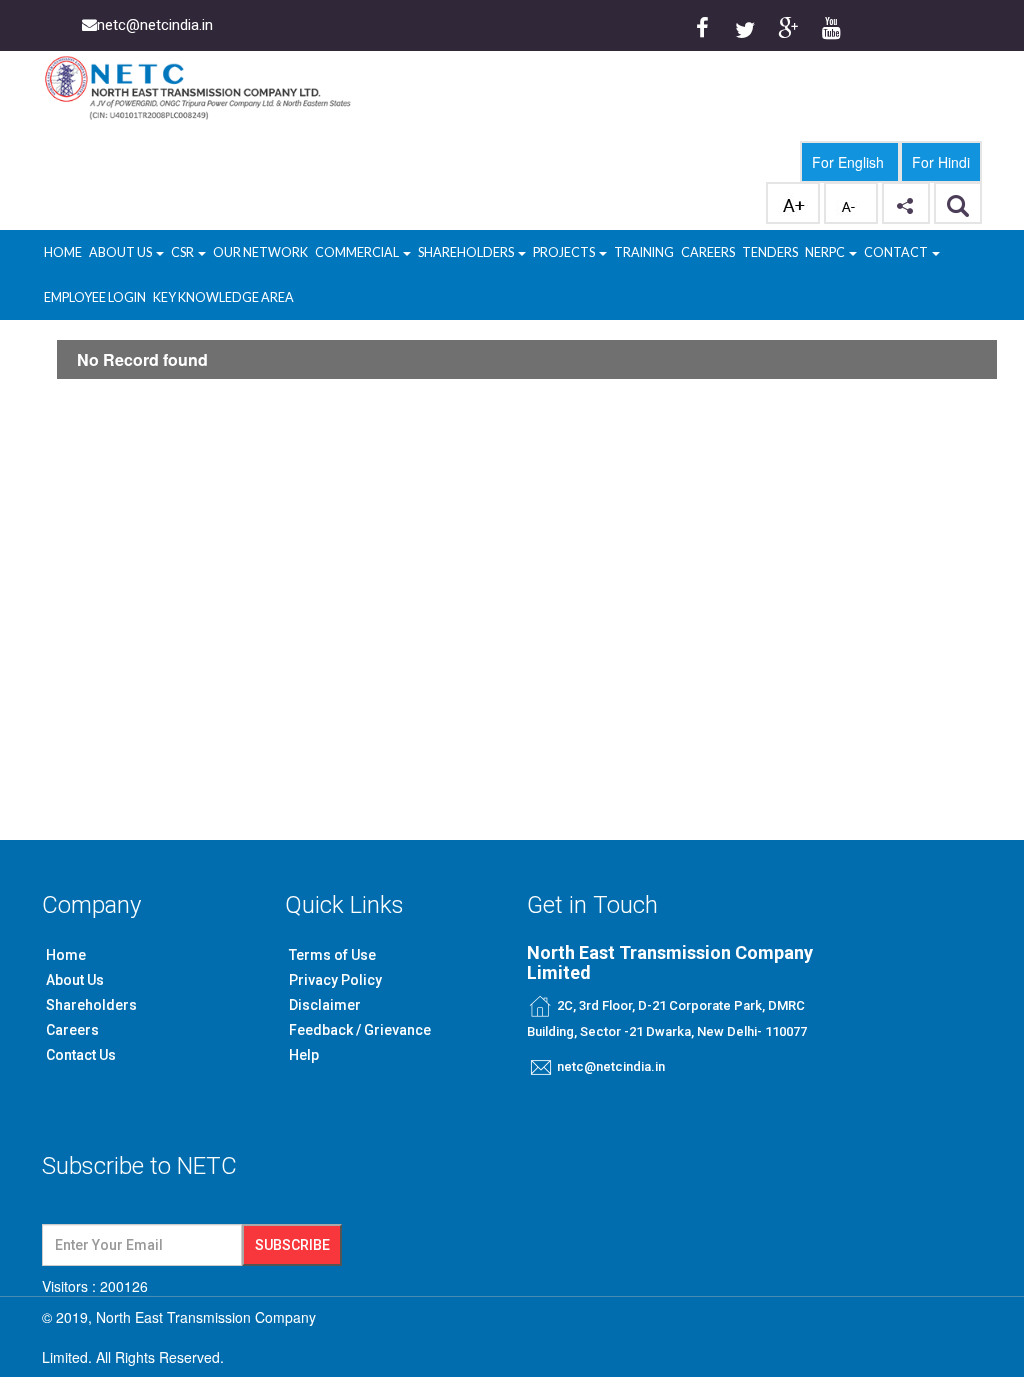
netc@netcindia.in (611, 1066)
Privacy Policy (335, 980)
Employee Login (95, 297)
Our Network (260, 252)
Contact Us (81, 1055)
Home (63, 252)
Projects (565, 252)
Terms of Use (332, 955)
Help (304, 1055)
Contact (897, 252)
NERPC (826, 252)
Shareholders (467, 252)
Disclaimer (325, 1005)
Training (644, 252)
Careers (708, 252)
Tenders (770, 252)
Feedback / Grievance (360, 1030)
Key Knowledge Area (223, 297)
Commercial (358, 252)
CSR (183, 252)
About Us (121, 252)
